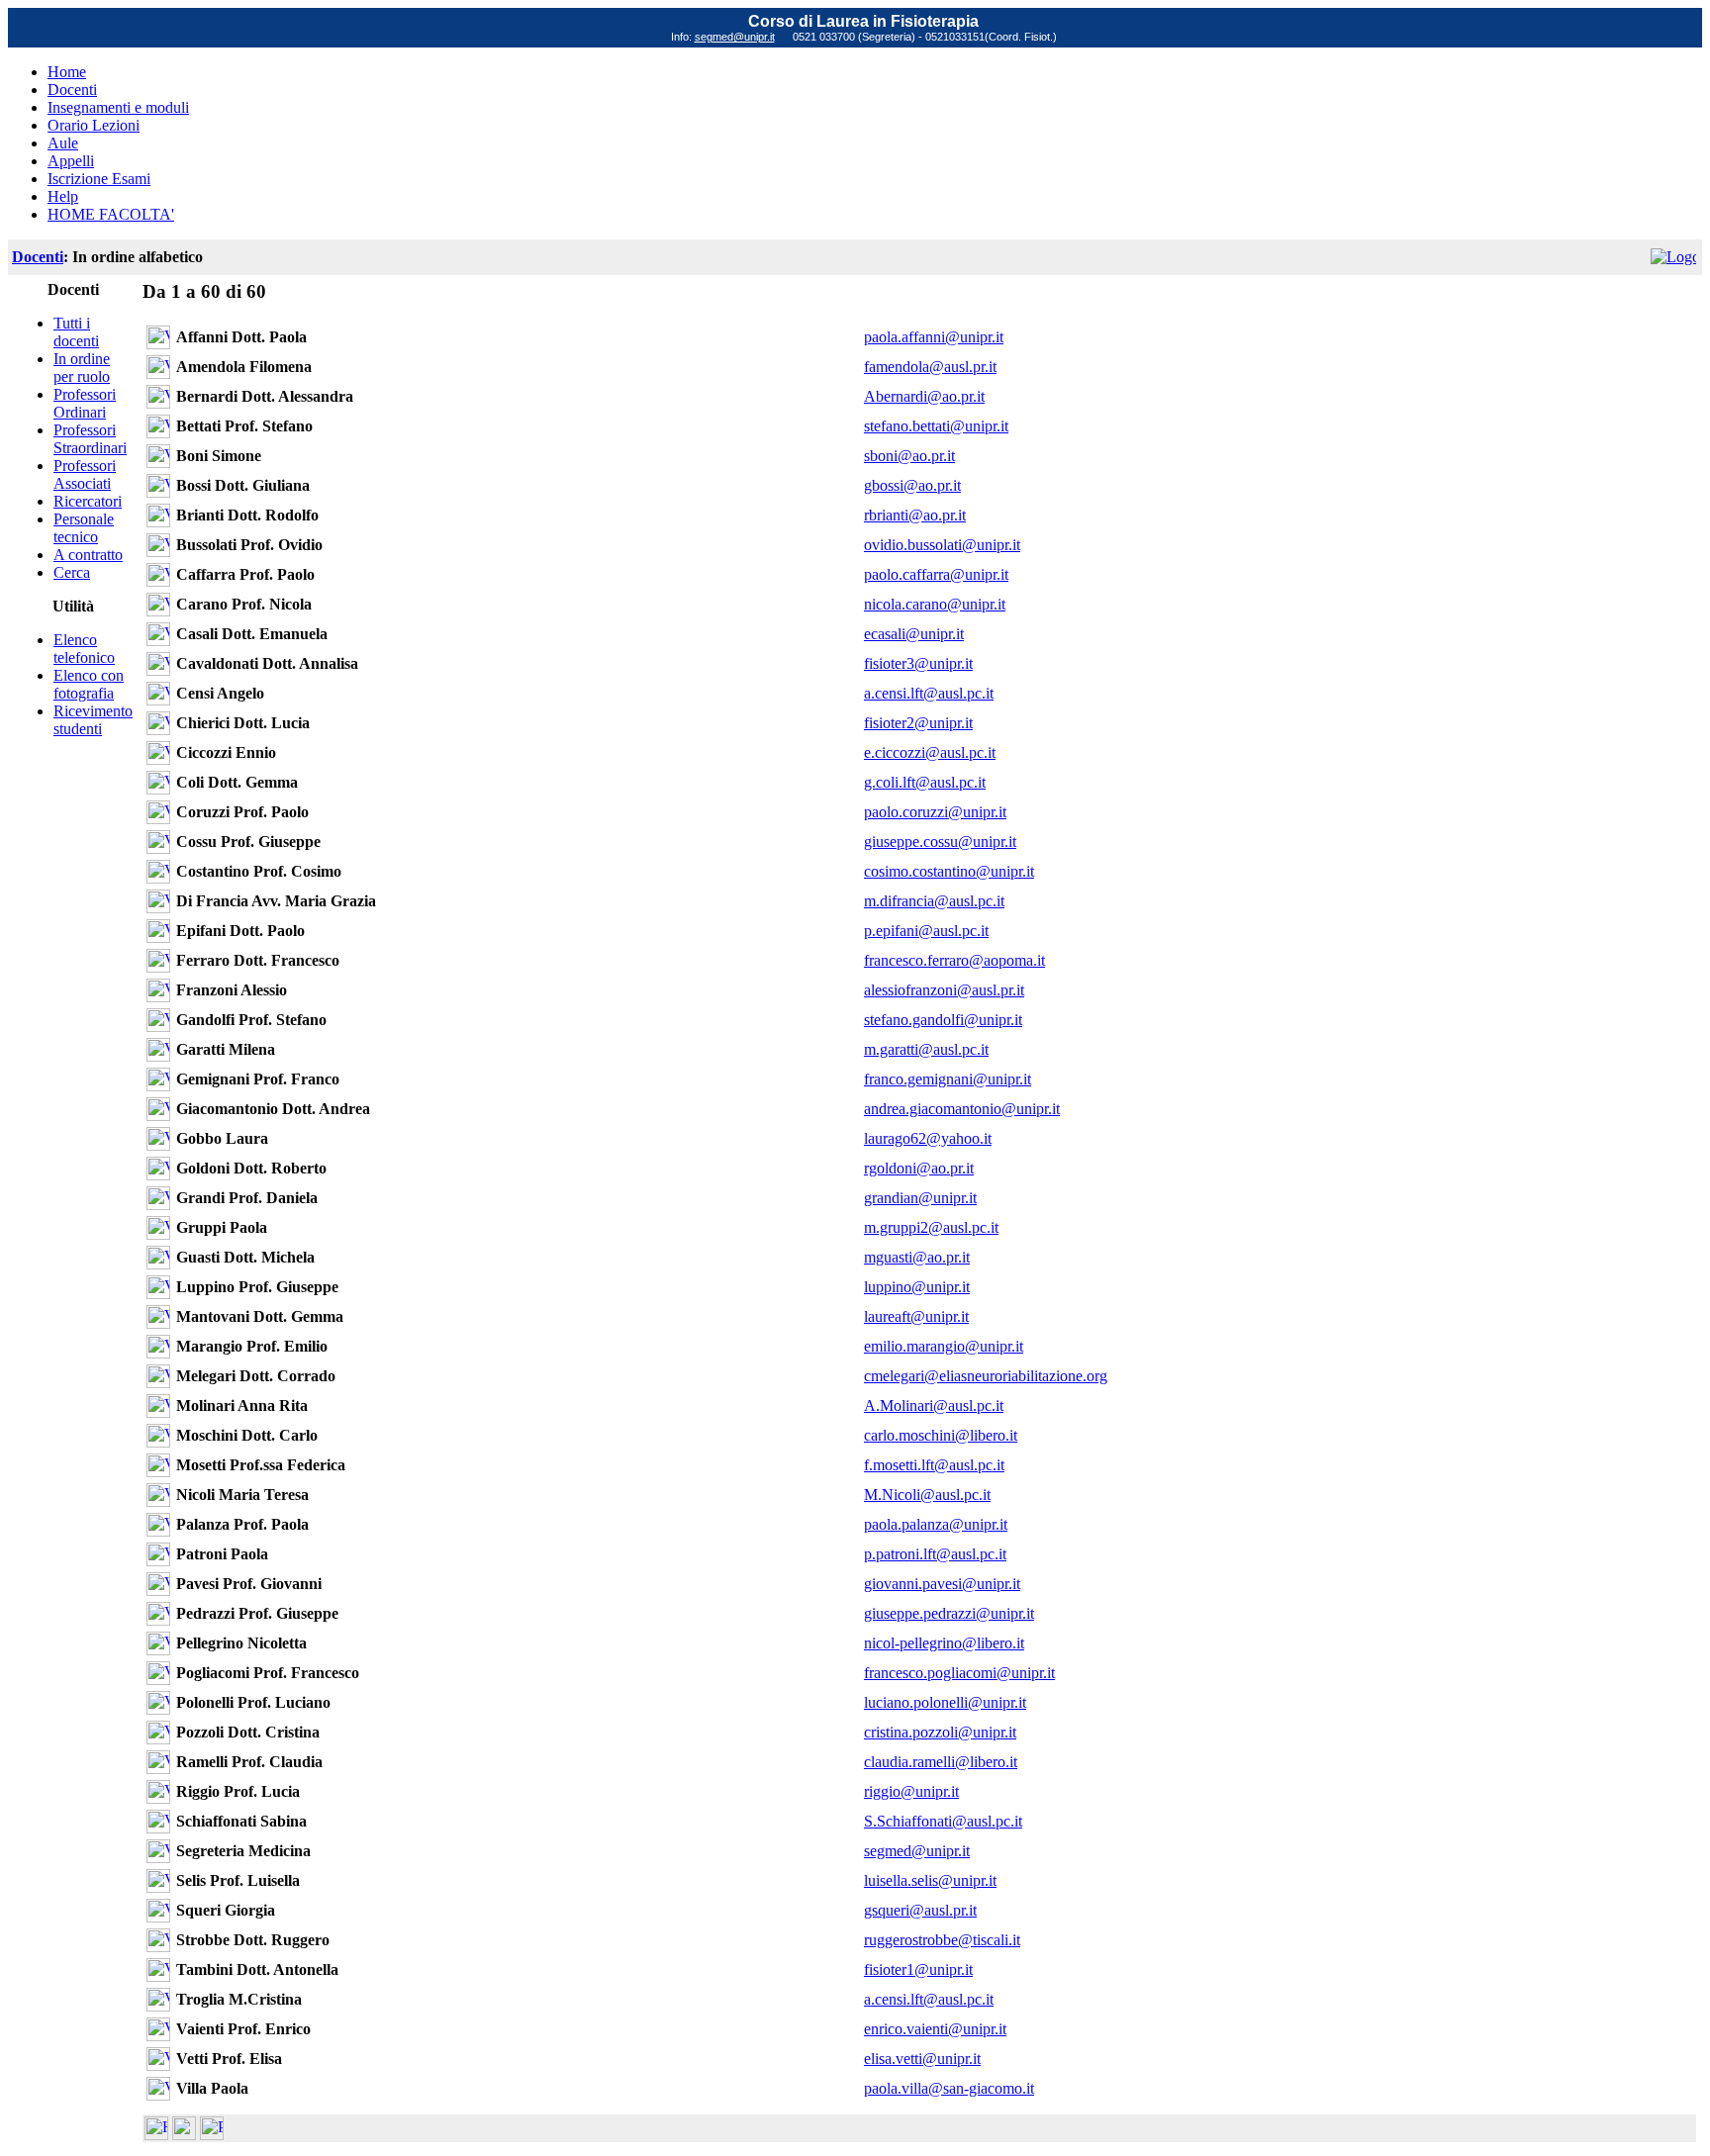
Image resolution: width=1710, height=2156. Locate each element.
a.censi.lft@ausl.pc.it (929, 693)
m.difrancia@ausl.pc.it (934, 901)
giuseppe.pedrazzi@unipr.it (949, 1613)
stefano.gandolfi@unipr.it (943, 1020)
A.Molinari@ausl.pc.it (934, 1406)
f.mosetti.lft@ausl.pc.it (934, 1465)
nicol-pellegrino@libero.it (944, 1643)
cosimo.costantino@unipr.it (949, 871)
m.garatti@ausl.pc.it (926, 1049)
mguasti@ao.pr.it (917, 1257)
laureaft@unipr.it (916, 1316)
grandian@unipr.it (920, 1198)
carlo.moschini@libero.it (941, 1435)
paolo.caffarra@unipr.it (936, 574)
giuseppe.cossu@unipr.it (940, 842)
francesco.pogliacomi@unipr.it (959, 1673)
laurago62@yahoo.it (928, 1138)
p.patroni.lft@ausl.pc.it (935, 1554)
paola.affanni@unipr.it (934, 337)
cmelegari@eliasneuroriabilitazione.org (986, 1376)
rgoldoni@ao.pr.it (919, 1168)
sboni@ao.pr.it (909, 456)
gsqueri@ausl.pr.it (920, 1910)
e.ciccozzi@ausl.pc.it (930, 752)
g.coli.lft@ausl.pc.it (925, 782)
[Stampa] (212, 2135)
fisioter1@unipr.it (918, 1969)
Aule (63, 143)
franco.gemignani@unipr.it (948, 1079)
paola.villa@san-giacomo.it (949, 2088)
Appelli (71, 161)
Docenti (72, 90)
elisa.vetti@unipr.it (922, 2059)
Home (67, 72)
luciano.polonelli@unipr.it (945, 1702)
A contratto (88, 555)
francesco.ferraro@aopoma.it (954, 960)
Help (63, 196)
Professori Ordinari (85, 403)
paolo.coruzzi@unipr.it (935, 812)
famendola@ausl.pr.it (930, 367)
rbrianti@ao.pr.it (915, 515)
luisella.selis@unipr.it (930, 1880)
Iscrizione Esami (99, 179)
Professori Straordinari (90, 439)
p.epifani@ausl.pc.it (926, 931)
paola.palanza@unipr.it (936, 1524)
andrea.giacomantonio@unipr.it (962, 1109)
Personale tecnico (84, 528)
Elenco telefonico (84, 649)
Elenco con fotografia (89, 684)
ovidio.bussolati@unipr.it (942, 545)
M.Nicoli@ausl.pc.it (927, 1495)
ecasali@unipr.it (914, 634)
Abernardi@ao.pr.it (924, 396)
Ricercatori (88, 501)
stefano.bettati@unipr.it (936, 426)
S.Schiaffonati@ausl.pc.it (943, 1821)
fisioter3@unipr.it (918, 663)
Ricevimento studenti (93, 720)
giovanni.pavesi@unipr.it (942, 1584)
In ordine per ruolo (82, 368)
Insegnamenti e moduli (118, 107)
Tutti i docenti (76, 332)
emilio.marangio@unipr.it (944, 1346)
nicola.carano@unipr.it (935, 604)
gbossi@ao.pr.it (912, 485)
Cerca (72, 572)
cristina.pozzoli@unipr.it (940, 1732)
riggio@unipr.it (911, 1791)
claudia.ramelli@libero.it (941, 1762)
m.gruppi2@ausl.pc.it (931, 1227)
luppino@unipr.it (917, 1287)
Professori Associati (85, 474)
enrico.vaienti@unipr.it (935, 2029)
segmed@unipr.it (735, 37)
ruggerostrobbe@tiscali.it (942, 1940)
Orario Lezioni (94, 125)
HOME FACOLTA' (111, 214)
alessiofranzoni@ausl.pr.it (944, 990)
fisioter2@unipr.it (918, 723)
